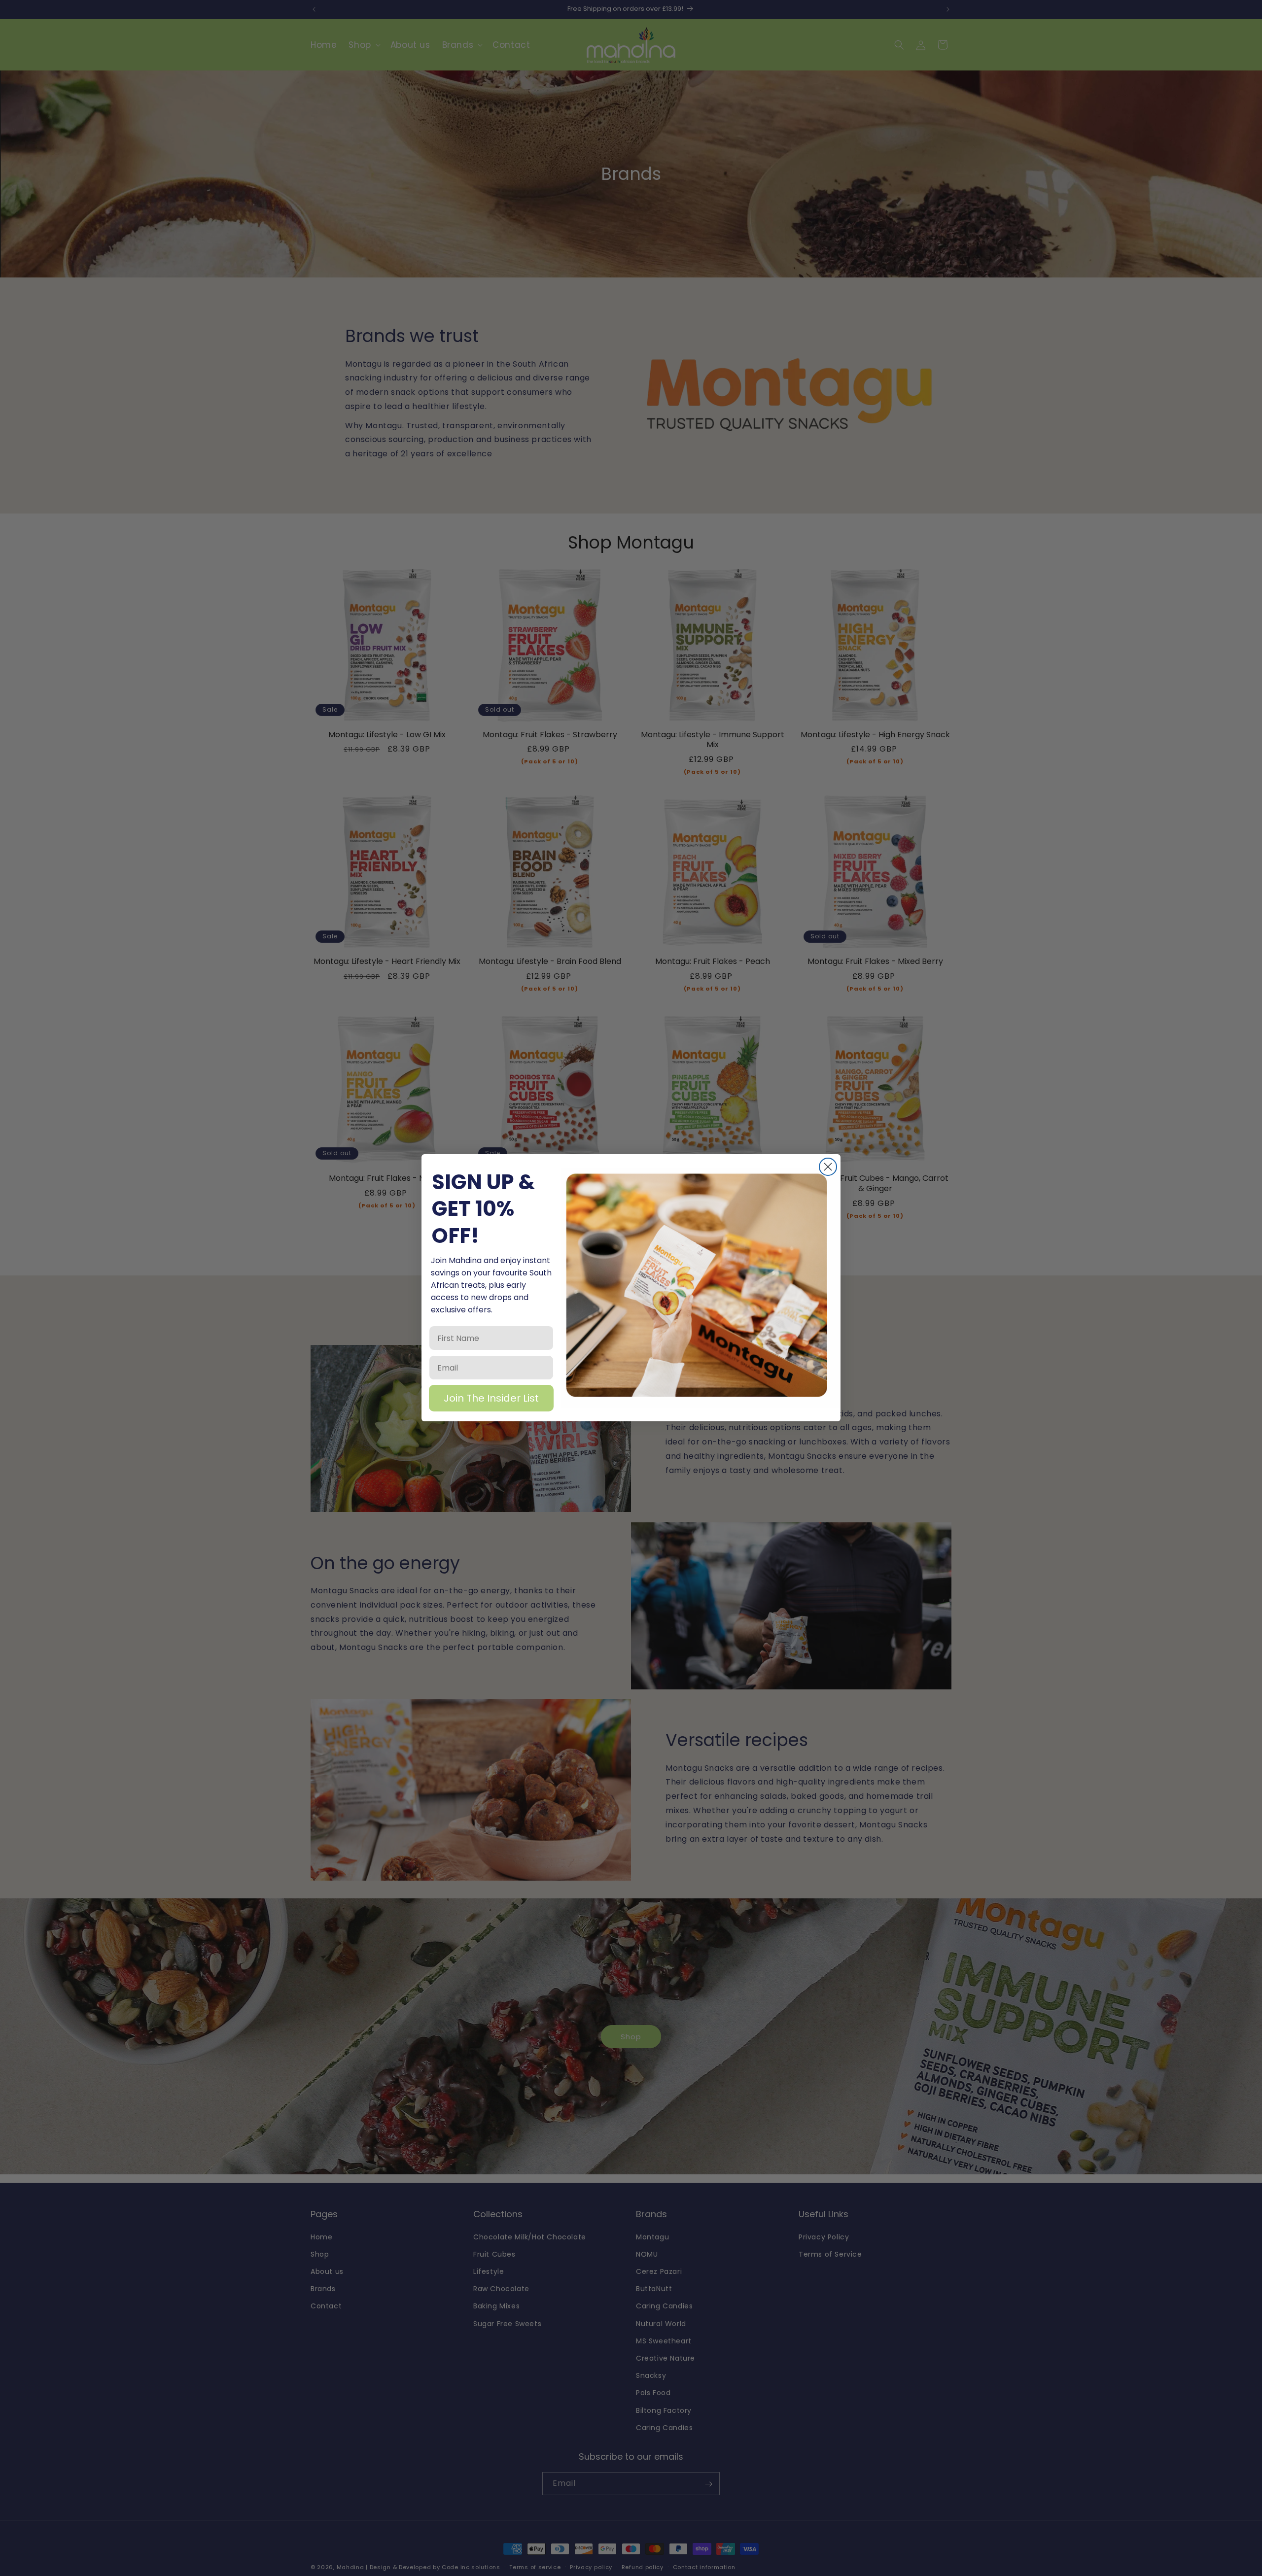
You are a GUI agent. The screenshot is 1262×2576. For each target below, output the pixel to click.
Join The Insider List (491, 1399)
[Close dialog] (828, 1167)
